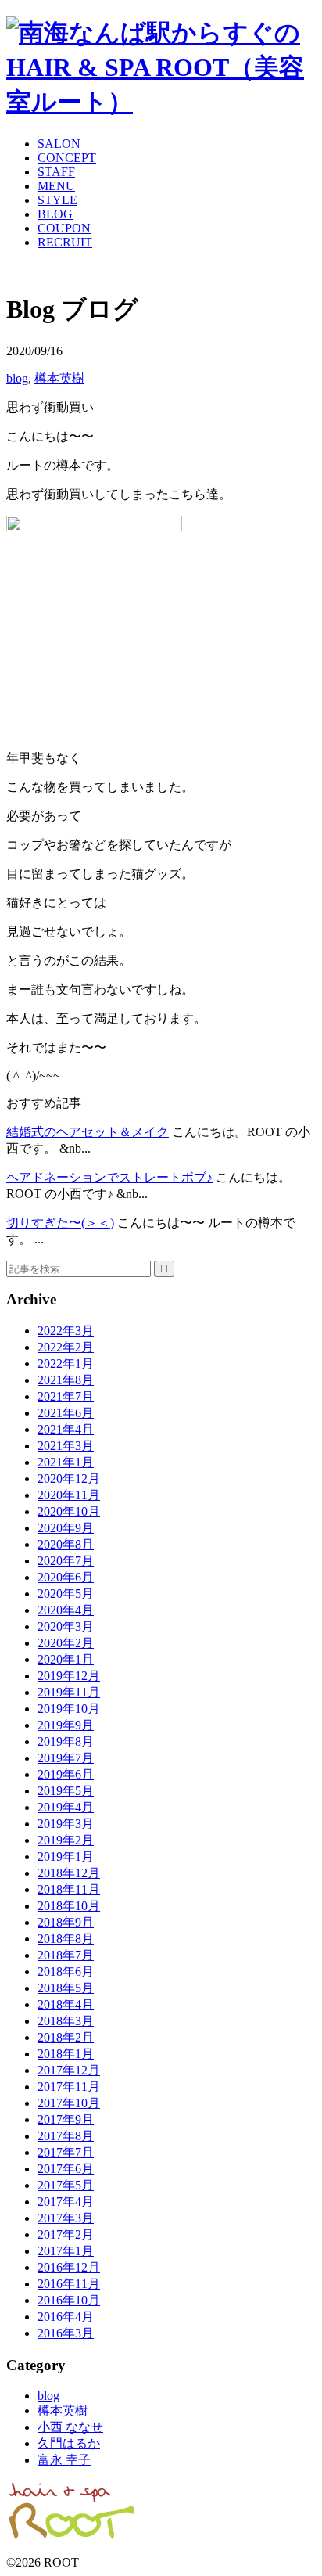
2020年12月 (69, 1479)
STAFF (56, 172)
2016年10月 (69, 2300)
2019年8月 (66, 1741)
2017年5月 (66, 2185)
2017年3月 (66, 2218)
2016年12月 (69, 2267)
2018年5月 (66, 1988)
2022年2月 (66, 1347)
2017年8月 (66, 2136)
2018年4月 (66, 2004)
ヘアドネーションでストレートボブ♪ (109, 1177)
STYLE (57, 200)
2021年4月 (66, 1429)
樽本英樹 (59, 378)
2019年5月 (66, 1791)
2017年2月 (66, 2234)
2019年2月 (66, 1840)
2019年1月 (66, 1856)
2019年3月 (66, 1824)
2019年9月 (66, 1725)
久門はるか (69, 2443)
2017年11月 (69, 2087)
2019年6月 (66, 1774)
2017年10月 (69, 2103)
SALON (59, 144)
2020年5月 (66, 1594)
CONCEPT (67, 158)
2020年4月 (66, 1610)
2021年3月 (66, 1446)
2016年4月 (66, 2317)
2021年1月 (66, 1462)
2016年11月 (69, 2284)
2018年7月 (66, 1955)
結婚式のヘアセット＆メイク (88, 1132)
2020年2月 (66, 1643)
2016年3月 (66, 2333)
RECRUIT (65, 242)
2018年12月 (69, 1873)
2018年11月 (69, 1889)
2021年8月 (66, 1380)
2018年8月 (66, 1939)
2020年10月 (69, 1511)
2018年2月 (66, 2037)
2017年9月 (66, 2119)
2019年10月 (69, 1709)
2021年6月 (66, 1413)
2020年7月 (66, 1561)
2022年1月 (66, 1364)
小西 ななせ (70, 2427)
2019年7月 (66, 1758)
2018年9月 (66, 1922)
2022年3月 (66, 1331)
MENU (56, 186)
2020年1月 (66, 1659)
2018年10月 (69, 1906)
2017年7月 (66, 2152)
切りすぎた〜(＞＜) (60, 1223)
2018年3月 (66, 2021)
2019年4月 (66, 1807)
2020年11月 (69, 1495)
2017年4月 (66, 2202)
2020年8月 (66, 1544)
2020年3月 (66, 1626)
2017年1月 (66, 2251)
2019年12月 (69, 1676)
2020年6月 (66, 1577)
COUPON (64, 228)
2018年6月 (66, 1972)
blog (17, 378)
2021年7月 (66, 1396)
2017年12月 (69, 2070)
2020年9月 (66, 1528)
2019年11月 (69, 1692)
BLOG (55, 214)
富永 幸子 (64, 2460)
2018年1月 (66, 2054)
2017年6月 (66, 2169)
